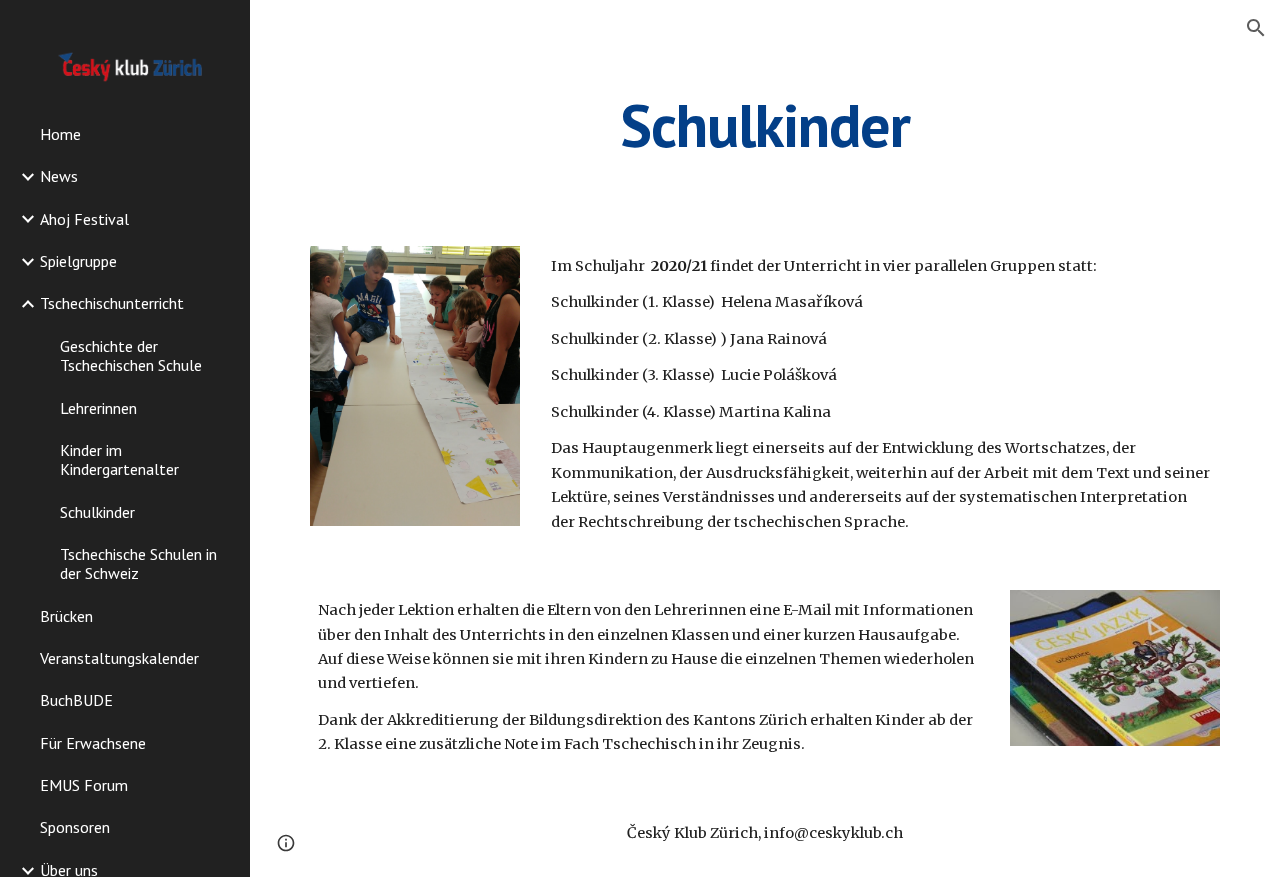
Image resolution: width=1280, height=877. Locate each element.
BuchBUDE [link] (76, 700)
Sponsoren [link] (75, 827)
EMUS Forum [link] (84, 785)
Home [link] (60, 134)
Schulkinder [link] (97, 512)
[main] (765, 125)
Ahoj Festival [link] (84, 219)
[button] (1256, 28)
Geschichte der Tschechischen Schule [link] (131, 355)
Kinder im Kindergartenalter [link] (119, 459)
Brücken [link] (66, 616)
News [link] (59, 176)
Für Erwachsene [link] (93, 743)
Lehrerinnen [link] (98, 408)
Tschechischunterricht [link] (112, 303)
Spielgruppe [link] (78, 261)
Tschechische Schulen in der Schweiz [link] (138, 563)
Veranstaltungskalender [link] (119, 658)
